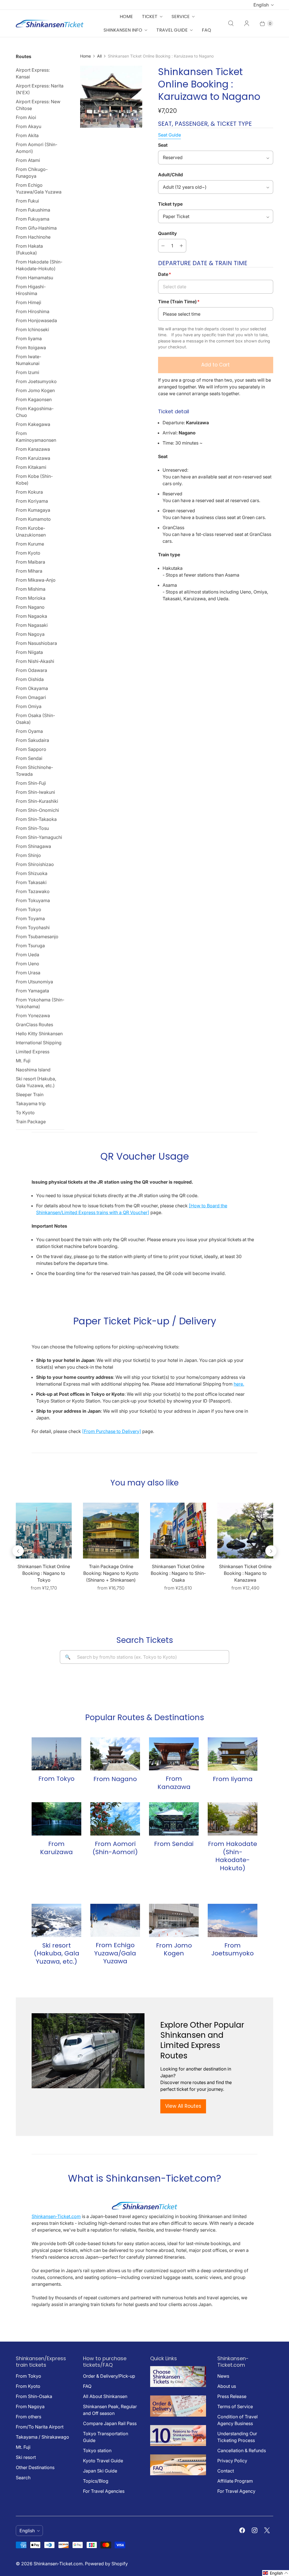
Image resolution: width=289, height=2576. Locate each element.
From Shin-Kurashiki (37, 801)
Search (23, 2478)
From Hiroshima (33, 311)
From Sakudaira (32, 740)
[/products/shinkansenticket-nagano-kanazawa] (245, 1531)
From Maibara (30, 562)
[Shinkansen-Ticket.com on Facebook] (242, 2530)
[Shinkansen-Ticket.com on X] (267, 2530)
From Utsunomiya (34, 982)
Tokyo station (97, 2450)
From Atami (28, 160)
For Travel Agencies (104, 2491)
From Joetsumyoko (36, 381)
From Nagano (30, 607)
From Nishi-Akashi (35, 661)
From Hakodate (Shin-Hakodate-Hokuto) (39, 265)
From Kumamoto (33, 519)
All (99, 56)
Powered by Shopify (106, 2564)
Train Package (31, 1122)
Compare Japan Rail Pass (110, 2423)
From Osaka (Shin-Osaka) (35, 719)
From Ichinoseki (32, 329)
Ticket (150, 17)
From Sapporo (31, 749)
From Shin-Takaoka (36, 819)
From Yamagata (32, 991)
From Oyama (29, 731)
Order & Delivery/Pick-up (109, 2376)
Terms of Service (235, 2406)
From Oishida (30, 679)
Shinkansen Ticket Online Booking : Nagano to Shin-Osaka (178, 1573)
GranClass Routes (34, 1025)
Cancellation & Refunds (242, 2450)
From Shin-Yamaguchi (39, 837)
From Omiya (29, 706)
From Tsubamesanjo (37, 937)
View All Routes (183, 2106)
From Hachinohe (33, 237)
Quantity (168, 233)
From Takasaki (31, 882)
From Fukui (27, 201)
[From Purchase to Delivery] (112, 1431)
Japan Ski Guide (100, 2471)
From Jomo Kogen (35, 390)
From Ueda (28, 955)
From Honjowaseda (36, 320)
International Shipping (39, 1043)
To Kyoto (25, 1113)
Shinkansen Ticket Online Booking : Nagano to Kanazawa (245, 1573)
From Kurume (30, 544)
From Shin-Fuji (31, 783)
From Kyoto (28, 553)
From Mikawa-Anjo (36, 580)
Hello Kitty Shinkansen (39, 1034)
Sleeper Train (30, 1094)
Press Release (232, 2396)
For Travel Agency (236, 2491)
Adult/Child (170, 175)
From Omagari (31, 697)
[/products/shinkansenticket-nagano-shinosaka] (178, 1531)
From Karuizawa (33, 458)
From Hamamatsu (34, 278)
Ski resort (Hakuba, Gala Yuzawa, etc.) (36, 1082)
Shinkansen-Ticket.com (56, 2216)
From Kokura (29, 492)
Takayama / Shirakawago (42, 2437)
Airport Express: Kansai (33, 73)
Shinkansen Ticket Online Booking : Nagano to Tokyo (44, 1573)
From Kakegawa (33, 424)
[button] (276, 2573)
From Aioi (26, 117)
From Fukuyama (33, 219)
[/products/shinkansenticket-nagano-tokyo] (44, 1531)
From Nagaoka (31, 616)
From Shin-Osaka (34, 2396)
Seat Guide (169, 135)
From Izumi (28, 372)
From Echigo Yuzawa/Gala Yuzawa (39, 188)
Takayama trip (31, 1104)
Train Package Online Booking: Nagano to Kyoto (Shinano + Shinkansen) (111, 1573)
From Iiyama (29, 339)
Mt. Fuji (23, 1061)
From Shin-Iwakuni (35, 792)
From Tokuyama (33, 900)
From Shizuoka (32, 873)
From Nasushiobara (36, 643)
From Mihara (29, 571)
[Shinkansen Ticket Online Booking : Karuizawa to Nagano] (111, 97)
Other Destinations (35, 2467)
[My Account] (247, 23)
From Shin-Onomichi (37, 810)
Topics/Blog (96, 2481)
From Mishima (31, 589)
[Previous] (18, 1551)
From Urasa (28, 973)
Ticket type (170, 204)
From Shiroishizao (35, 864)
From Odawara (31, 670)
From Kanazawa (33, 449)
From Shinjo (28, 855)
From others (29, 2417)
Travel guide (172, 30)
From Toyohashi (33, 927)
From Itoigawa (31, 348)
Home (126, 17)
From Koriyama (32, 501)
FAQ (206, 30)
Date (165, 274)
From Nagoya (30, 634)
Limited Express (33, 1052)
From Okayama (32, 688)
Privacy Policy (232, 2461)
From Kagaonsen (34, 399)
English (261, 5)
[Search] (231, 23)
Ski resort (26, 2457)
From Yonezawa (33, 1016)
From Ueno (28, 964)
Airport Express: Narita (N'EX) (40, 89)
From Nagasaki (32, 625)
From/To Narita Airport (40, 2427)
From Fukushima (33, 210)
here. (239, 1384)
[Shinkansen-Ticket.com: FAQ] (178, 2474)
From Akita (27, 135)
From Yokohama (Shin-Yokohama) (40, 1003)
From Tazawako (33, 891)
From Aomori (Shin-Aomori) (37, 148)
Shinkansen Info (123, 30)
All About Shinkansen (105, 2396)
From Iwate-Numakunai (29, 360)
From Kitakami (31, 467)
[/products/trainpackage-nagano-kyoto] (111, 1531)
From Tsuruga (30, 946)
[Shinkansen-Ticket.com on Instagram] (255, 2530)
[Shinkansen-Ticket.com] (50, 24)
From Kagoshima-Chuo (35, 412)
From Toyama (30, 918)
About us (227, 2386)
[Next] (271, 1551)
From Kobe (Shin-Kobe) (34, 480)
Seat (163, 145)
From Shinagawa (33, 846)
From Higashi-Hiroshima (31, 290)
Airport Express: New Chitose (38, 105)
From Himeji (29, 302)
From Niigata (29, 652)
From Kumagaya (33, 510)
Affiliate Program (235, 2481)
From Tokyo (29, 909)
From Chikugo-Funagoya (32, 173)
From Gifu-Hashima (36, 228)
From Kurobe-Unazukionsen (31, 531)
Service (181, 17)
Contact (226, 2471)
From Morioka (31, 598)
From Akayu (29, 126)
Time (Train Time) (179, 302)
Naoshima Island (33, 1070)
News (223, 2376)
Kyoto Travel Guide (103, 2461)
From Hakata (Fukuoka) (29, 249)
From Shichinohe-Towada (34, 771)
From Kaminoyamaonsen (36, 437)
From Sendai (29, 758)
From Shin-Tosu (32, 828)
